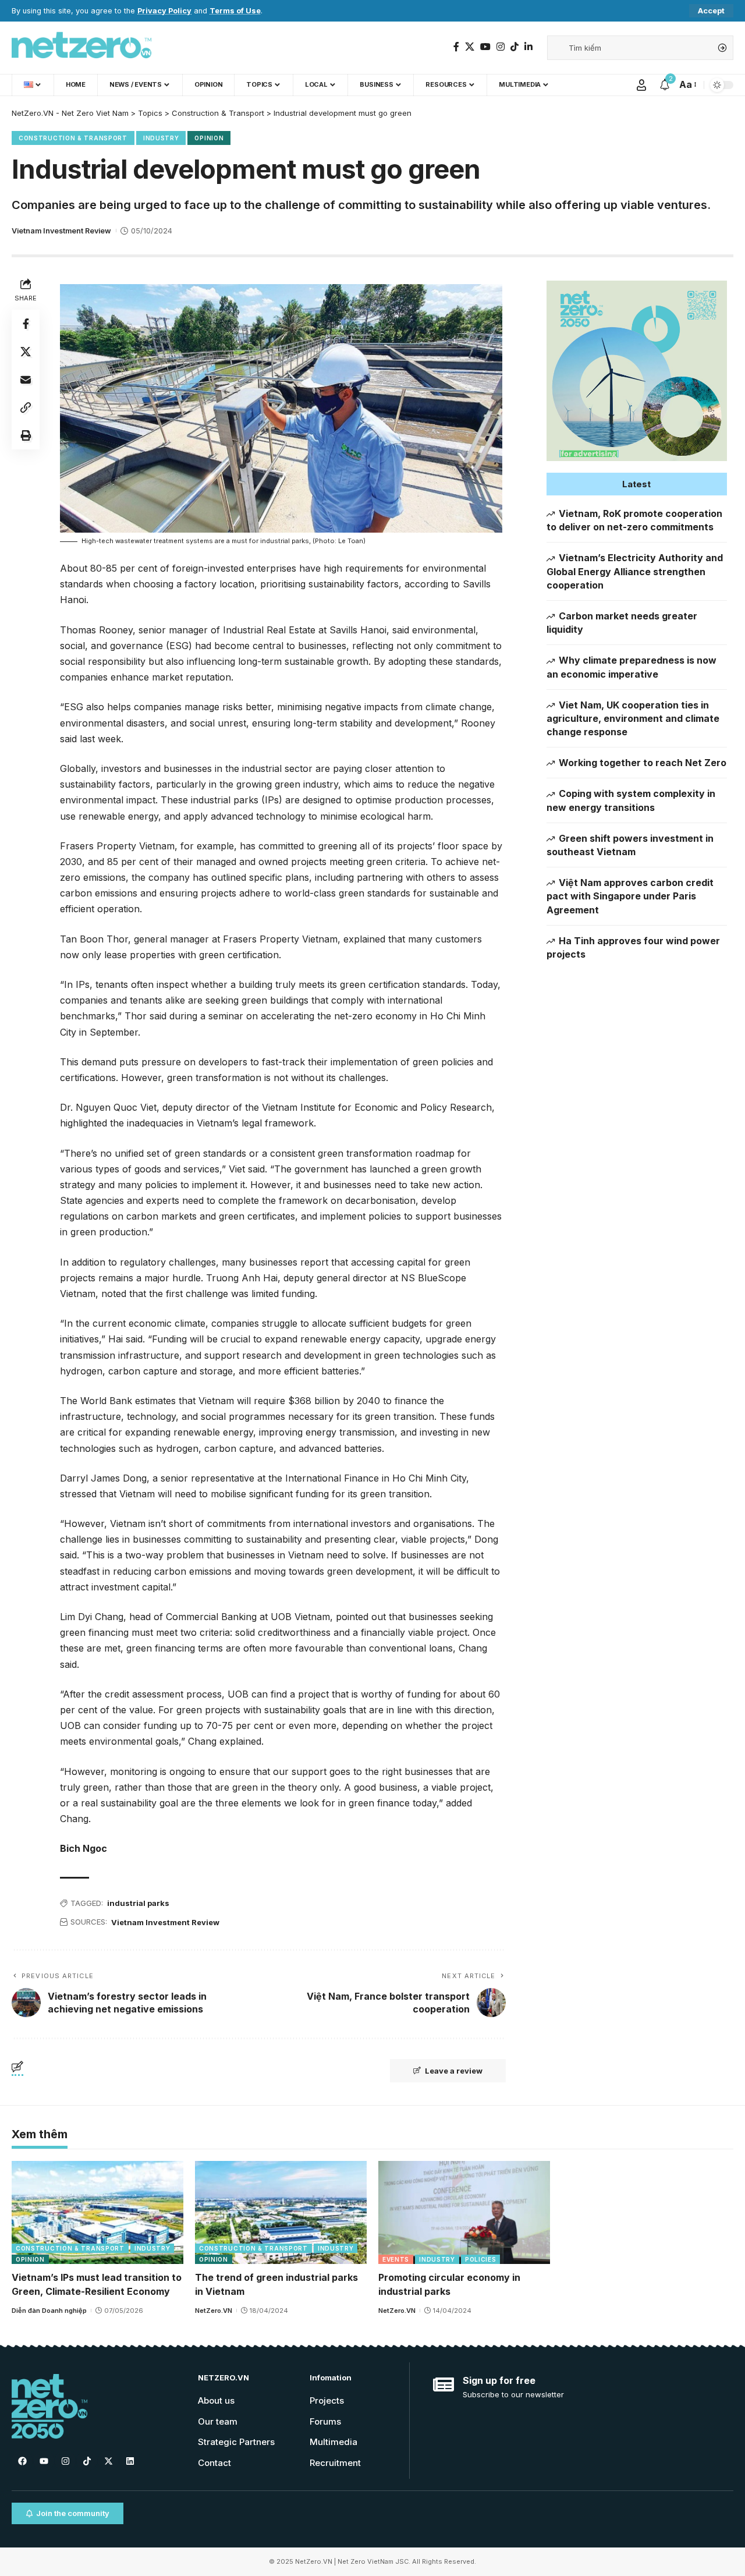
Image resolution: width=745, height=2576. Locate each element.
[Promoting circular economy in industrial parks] (464, 2212)
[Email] (26, 379)
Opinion (209, 138)
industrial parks (138, 1903)
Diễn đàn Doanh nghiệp (49, 2311)
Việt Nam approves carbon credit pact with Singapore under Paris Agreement (630, 896)
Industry (161, 138)
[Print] (26, 435)
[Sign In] (641, 85)
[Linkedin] (130, 2461)
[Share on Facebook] (26, 323)
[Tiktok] (87, 2461)
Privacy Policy (164, 11)
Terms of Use (235, 11)
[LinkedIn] (528, 47)
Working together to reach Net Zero (643, 763)
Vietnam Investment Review (61, 231)
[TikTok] (515, 47)
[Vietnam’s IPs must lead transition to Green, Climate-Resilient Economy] (97, 2212)
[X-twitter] (108, 2461)
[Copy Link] (26, 407)
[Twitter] (470, 47)
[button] (637, 484)
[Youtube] (44, 2461)
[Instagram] (501, 47)
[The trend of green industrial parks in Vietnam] (281, 2212)
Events (396, 2259)
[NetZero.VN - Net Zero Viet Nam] (81, 48)
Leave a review (454, 2071)
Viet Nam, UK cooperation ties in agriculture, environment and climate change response (633, 718)
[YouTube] (485, 47)
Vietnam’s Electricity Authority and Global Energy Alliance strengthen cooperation (635, 571)
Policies (481, 2259)
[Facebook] (456, 47)
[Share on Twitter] (26, 351)
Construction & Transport (73, 138)
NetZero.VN (214, 2311)
